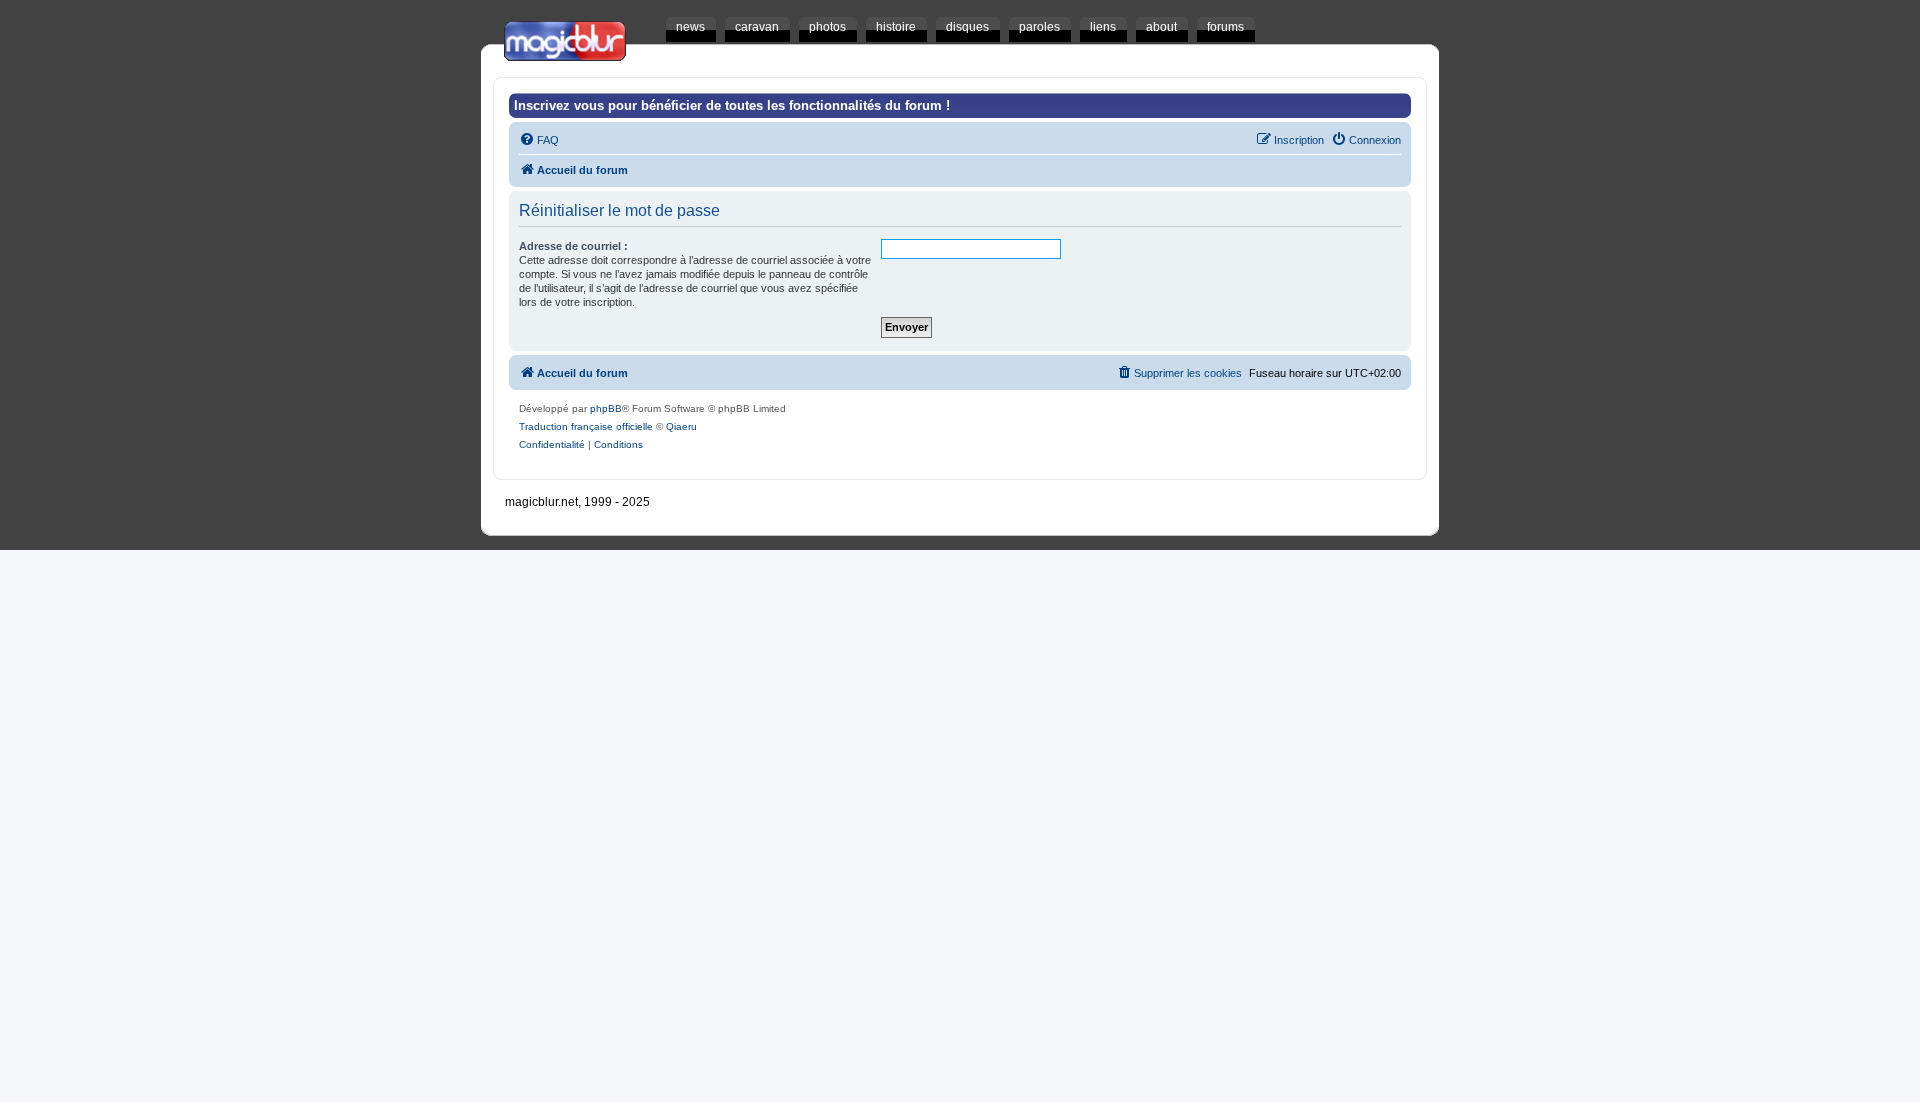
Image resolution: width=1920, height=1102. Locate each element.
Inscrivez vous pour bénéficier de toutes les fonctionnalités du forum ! (732, 105)
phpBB (606, 408)
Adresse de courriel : (573, 246)
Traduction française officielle (586, 426)
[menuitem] (539, 140)
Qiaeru (681, 426)
